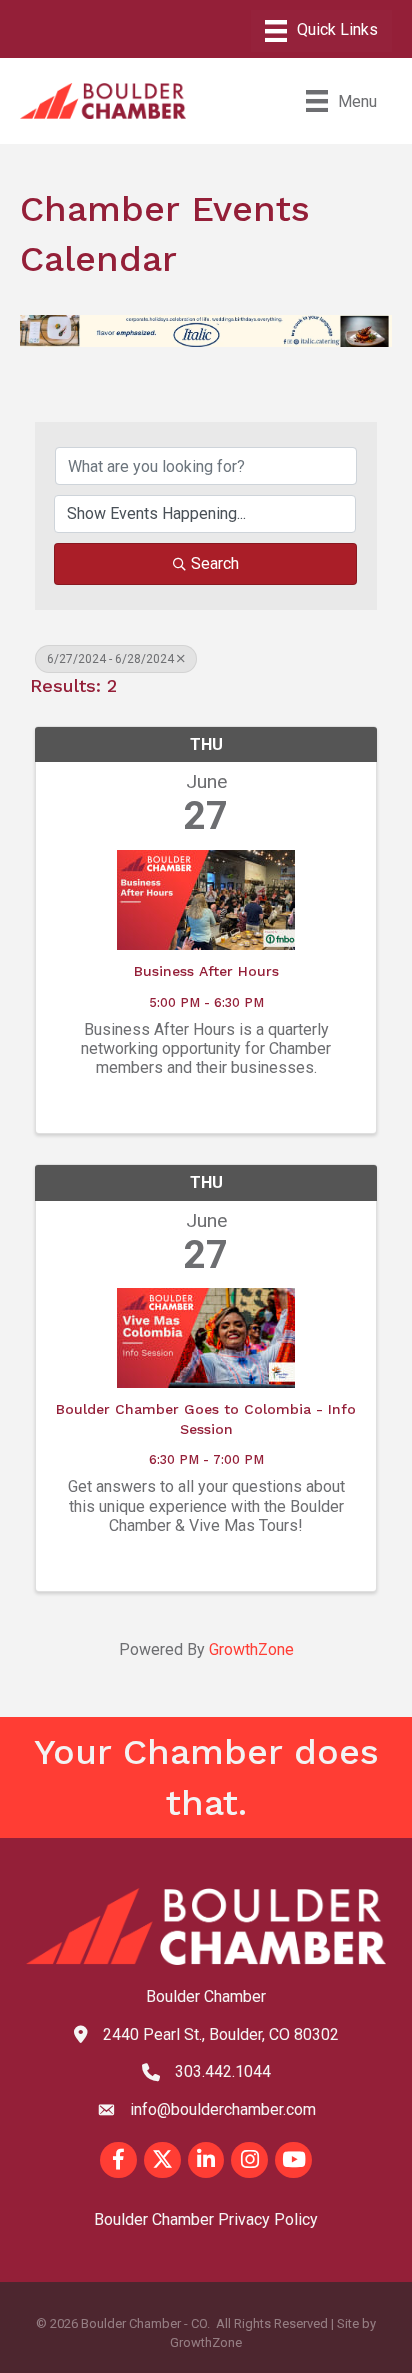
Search (215, 563)
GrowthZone (251, 1649)
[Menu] (321, 31)
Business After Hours (206, 971)
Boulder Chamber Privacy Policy (206, 2219)
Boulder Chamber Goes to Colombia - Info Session (206, 1419)
